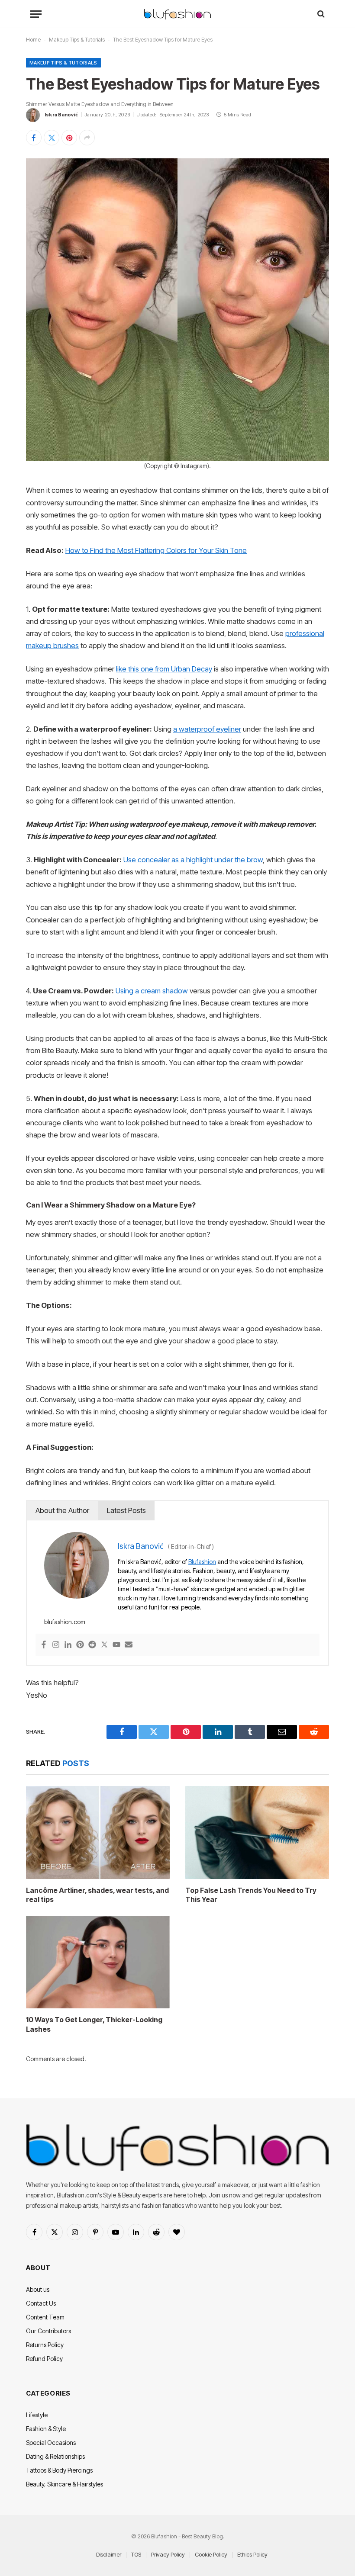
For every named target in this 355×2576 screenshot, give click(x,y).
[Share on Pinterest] (69, 138)
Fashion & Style (46, 2429)
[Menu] (36, 14)
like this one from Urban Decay (164, 669)
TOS (136, 2554)
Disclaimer (109, 2554)
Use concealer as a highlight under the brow (193, 860)
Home (33, 40)
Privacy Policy (168, 2554)
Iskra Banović (61, 115)
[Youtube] (116, 1645)
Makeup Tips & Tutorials (77, 40)
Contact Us (41, 2303)
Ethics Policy (252, 2554)
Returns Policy (45, 2345)
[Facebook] (44, 1645)
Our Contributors (48, 2331)
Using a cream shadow (152, 991)
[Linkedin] (68, 1645)
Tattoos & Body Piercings (59, 2470)
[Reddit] (92, 1645)
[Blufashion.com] (177, 14)
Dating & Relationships (55, 2456)
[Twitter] (104, 1645)
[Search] (320, 14)
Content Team (45, 2317)
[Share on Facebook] (34, 138)
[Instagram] (56, 1645)
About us (38, 2289)
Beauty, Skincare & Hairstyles (65, 2484)
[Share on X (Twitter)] (52, 138)
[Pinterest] (80, 1645)
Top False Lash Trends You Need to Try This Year (251, 1895)
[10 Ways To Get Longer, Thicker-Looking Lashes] (98, 1962)
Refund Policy (44, 2359)
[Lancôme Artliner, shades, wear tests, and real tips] (98, 1832)
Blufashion (202, 1562)
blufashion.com (65, 1622)
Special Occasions (51, 2443)
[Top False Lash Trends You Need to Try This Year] (257, 1832)
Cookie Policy (211, 2554)
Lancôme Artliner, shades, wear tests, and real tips (97, 1895)
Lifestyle (37, 2415)
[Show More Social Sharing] (87, 138)
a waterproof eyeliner (207, 729)
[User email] (129, 1645)
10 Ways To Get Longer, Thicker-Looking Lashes (94, 2024)
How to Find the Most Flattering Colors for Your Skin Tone (156, 550)
